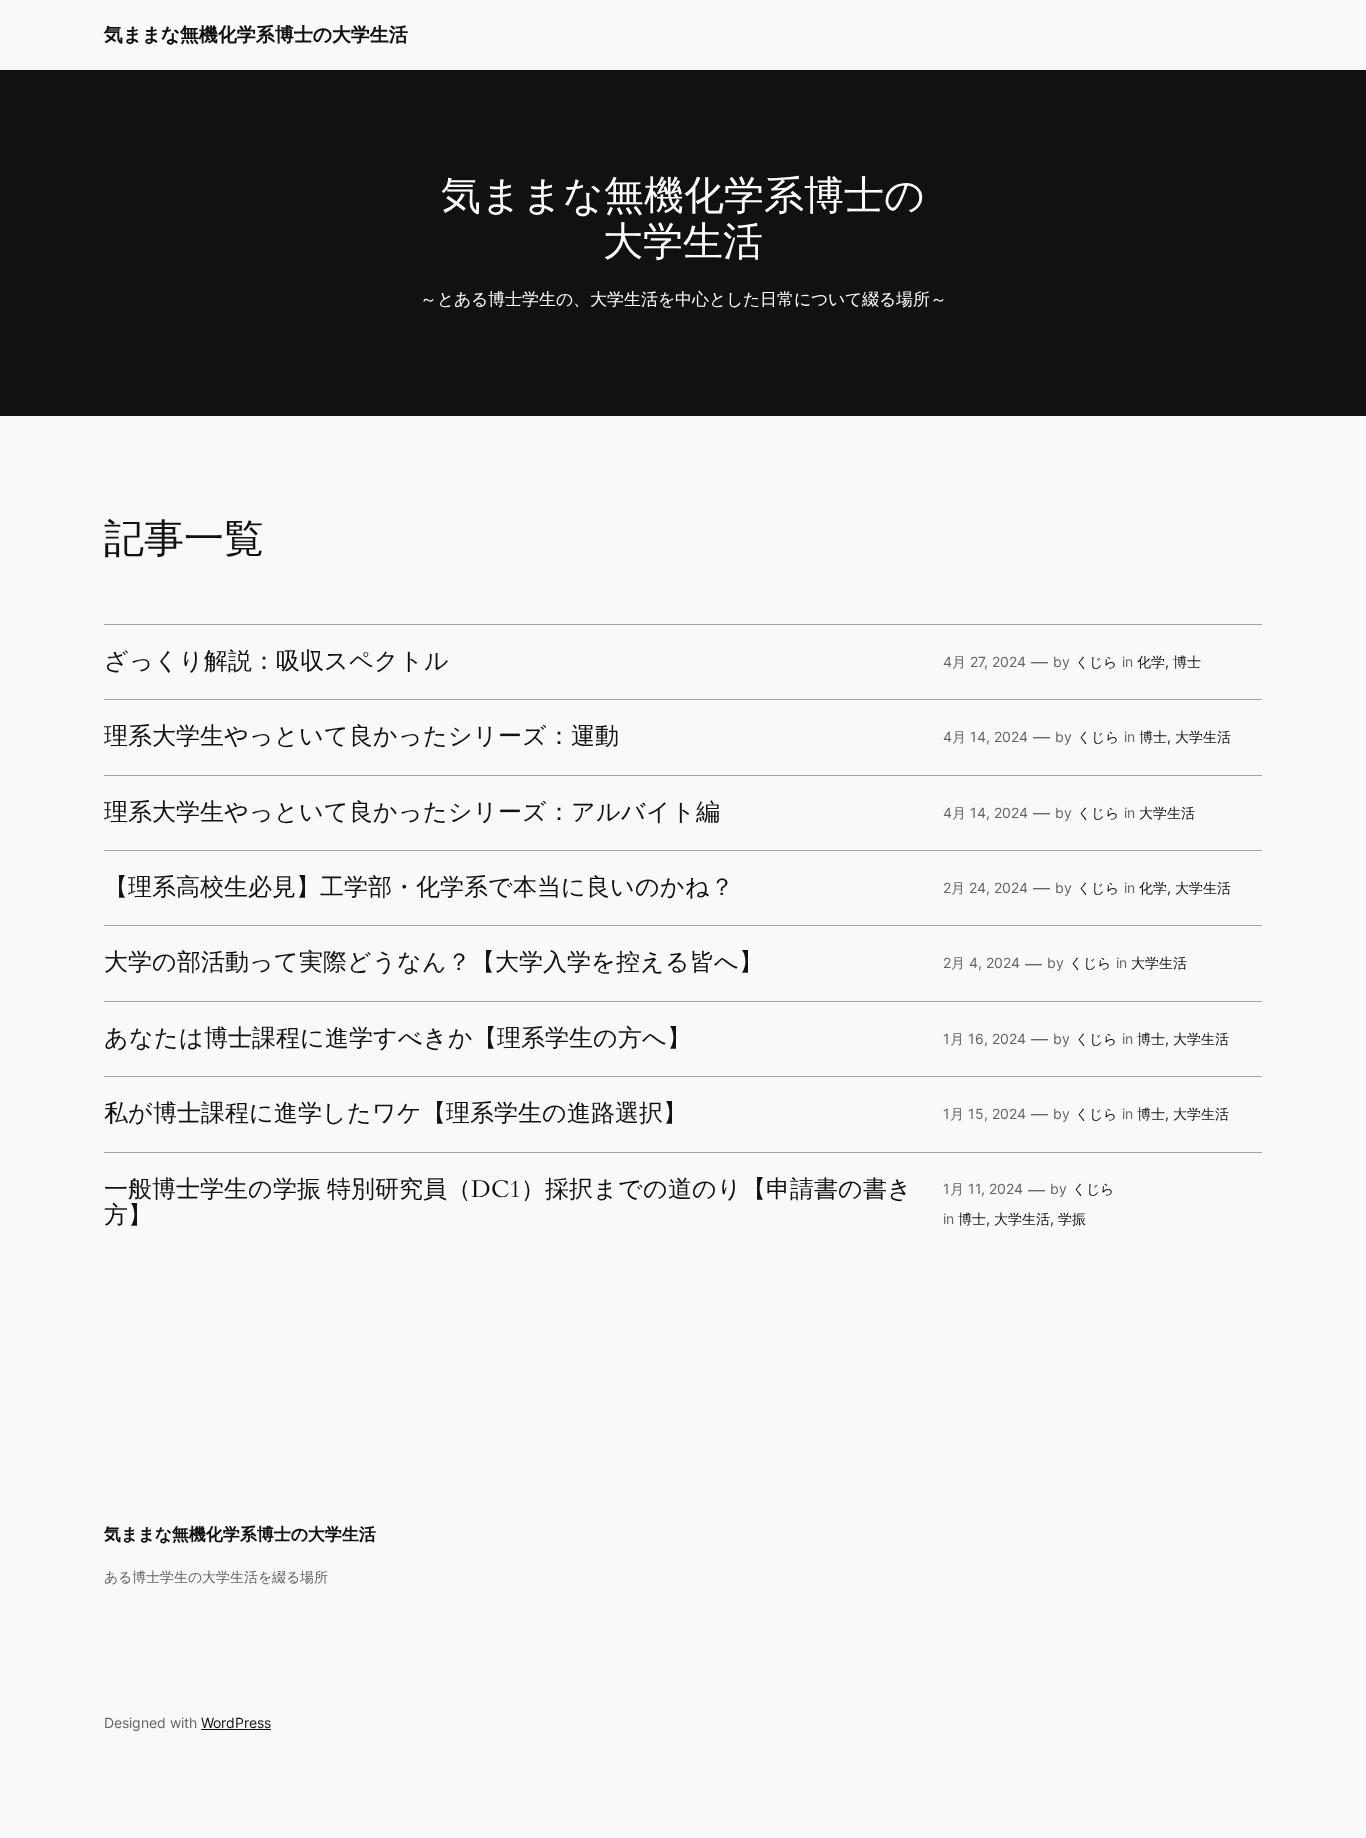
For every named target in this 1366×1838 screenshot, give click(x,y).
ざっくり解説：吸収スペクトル (276, 662)
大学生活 (1203, 736)
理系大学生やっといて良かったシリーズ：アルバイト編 (412, 813)
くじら (1096, 661)
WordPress (236, 1722)
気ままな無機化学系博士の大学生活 (256, 34)
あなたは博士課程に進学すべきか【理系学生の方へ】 (397, 1039)
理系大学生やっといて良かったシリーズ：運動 (361, 737)
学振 (1072, 1218)
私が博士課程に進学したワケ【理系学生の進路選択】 (395, 1114)
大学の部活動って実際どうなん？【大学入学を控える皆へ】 (433, 963)
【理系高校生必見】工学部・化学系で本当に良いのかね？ (419, 888)
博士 (1187, 661)
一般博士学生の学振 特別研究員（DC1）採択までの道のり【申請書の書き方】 (508, 1203)
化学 (1151, 661)
